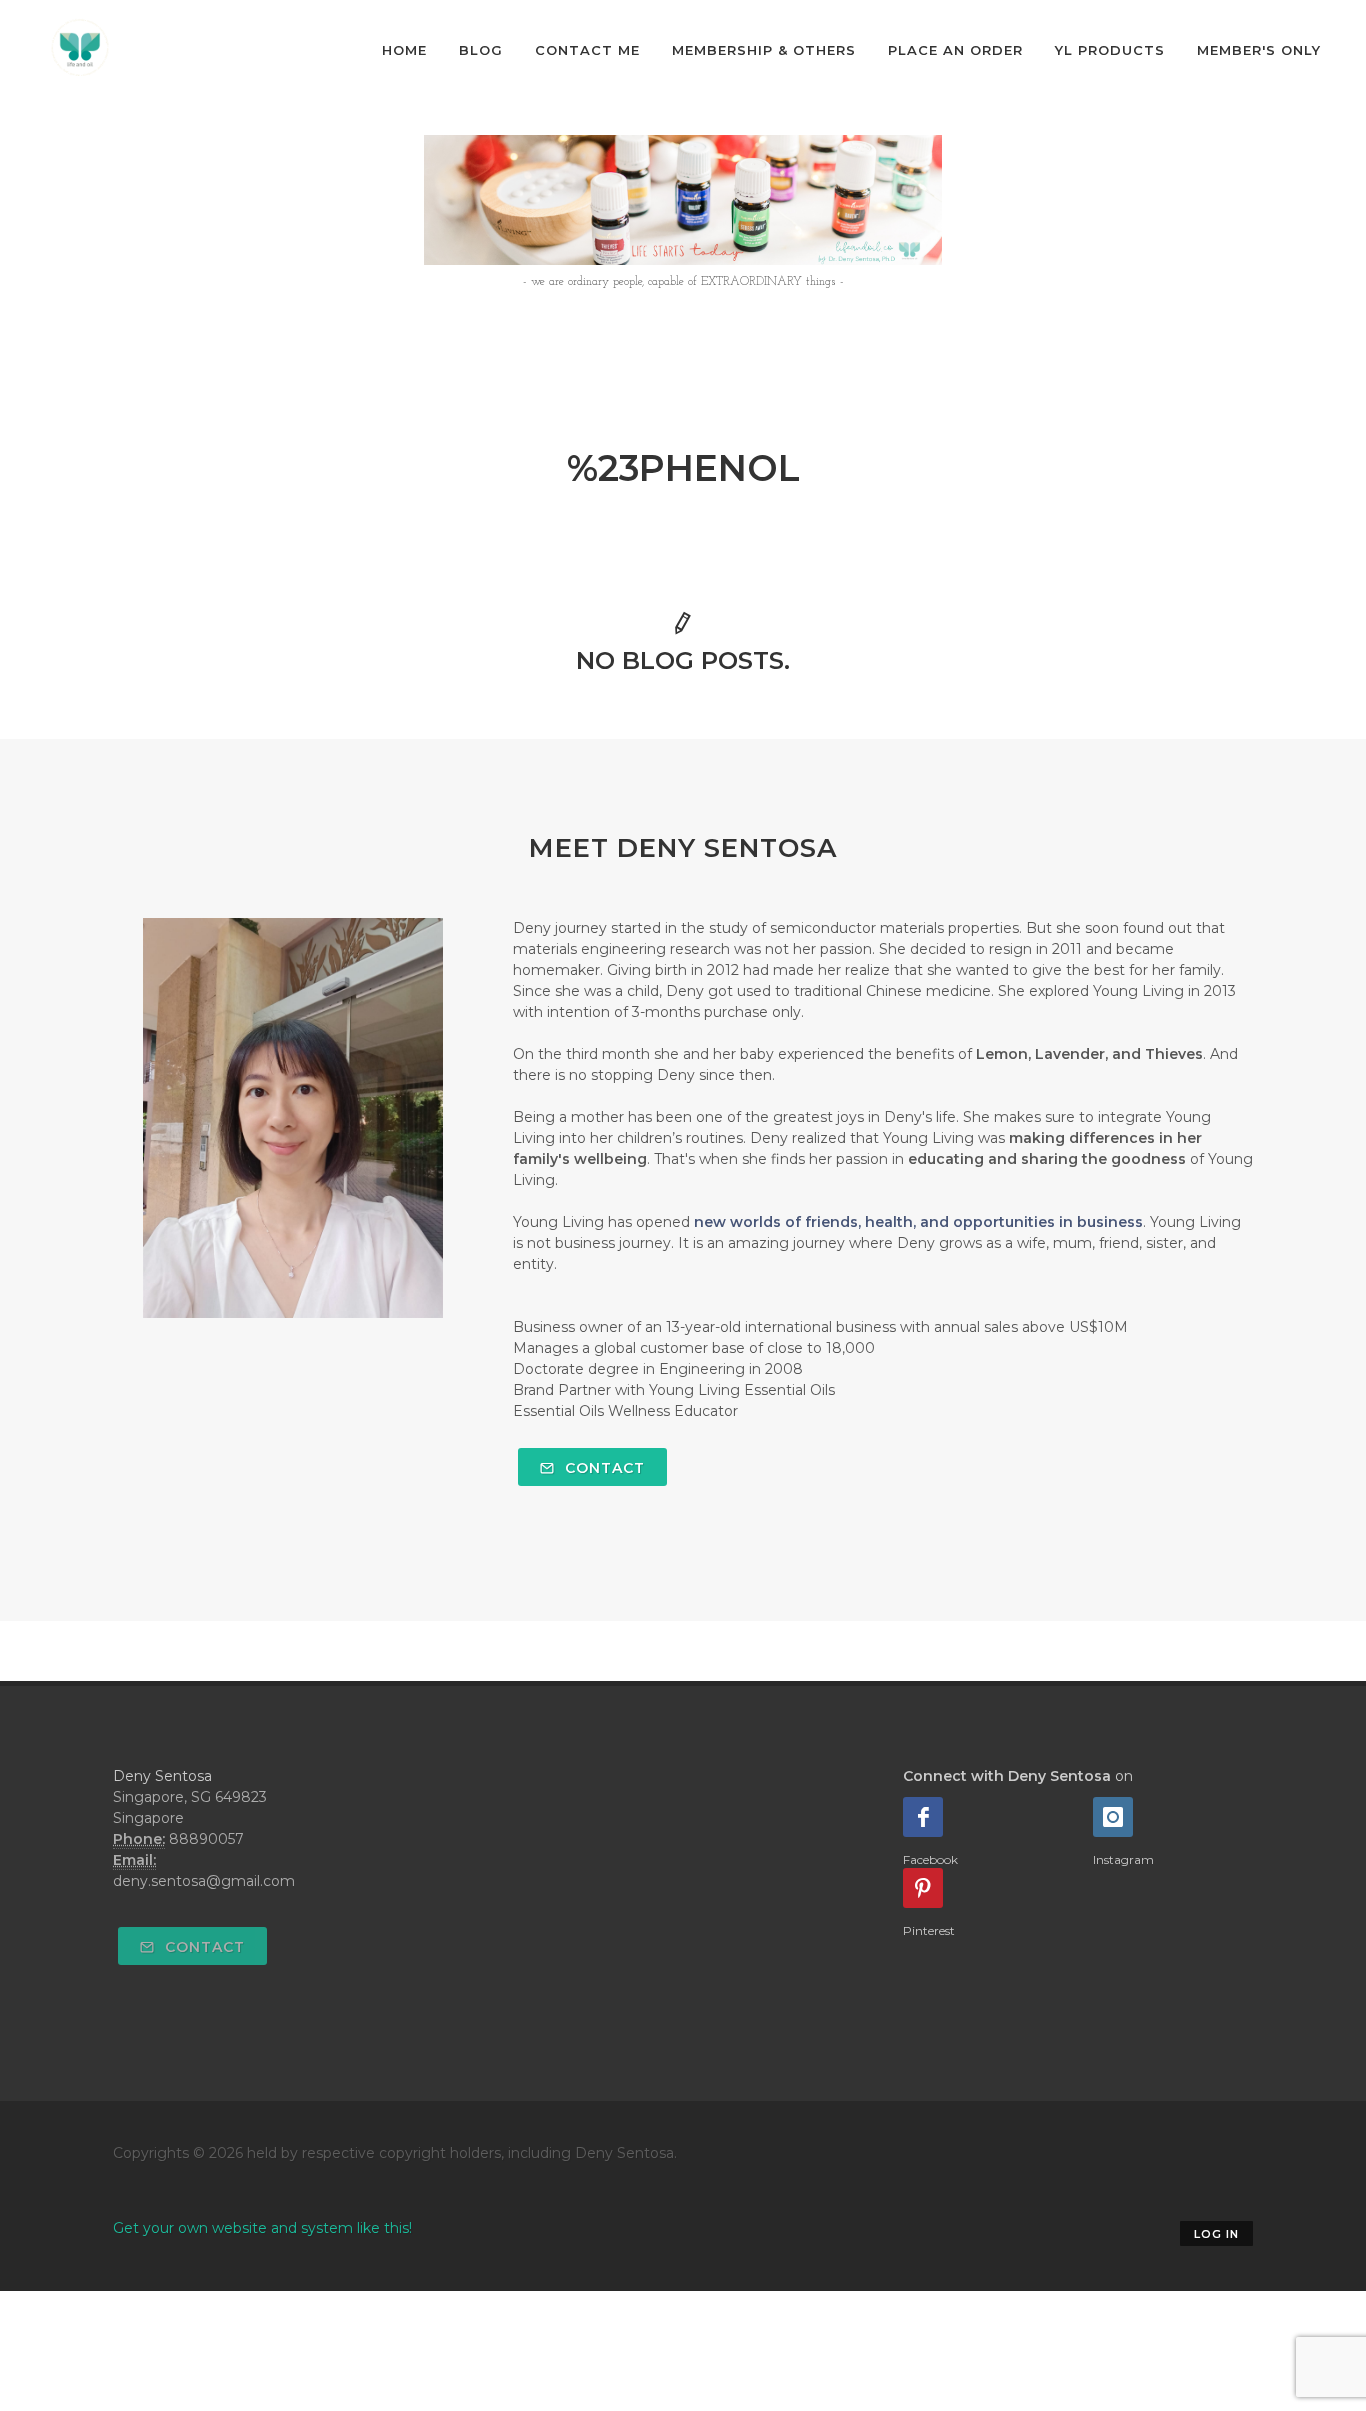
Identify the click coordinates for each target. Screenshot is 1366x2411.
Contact (602, 1468)
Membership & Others (764, 50)
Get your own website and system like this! (262, 2228)
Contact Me (587, 50)
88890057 (206, 1839)
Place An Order (955, 50)
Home (404, 50)
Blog (481, 50)
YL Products (1110, 50)
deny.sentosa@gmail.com (204, 1881)
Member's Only (1259, 50)
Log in (1216, 2234)
